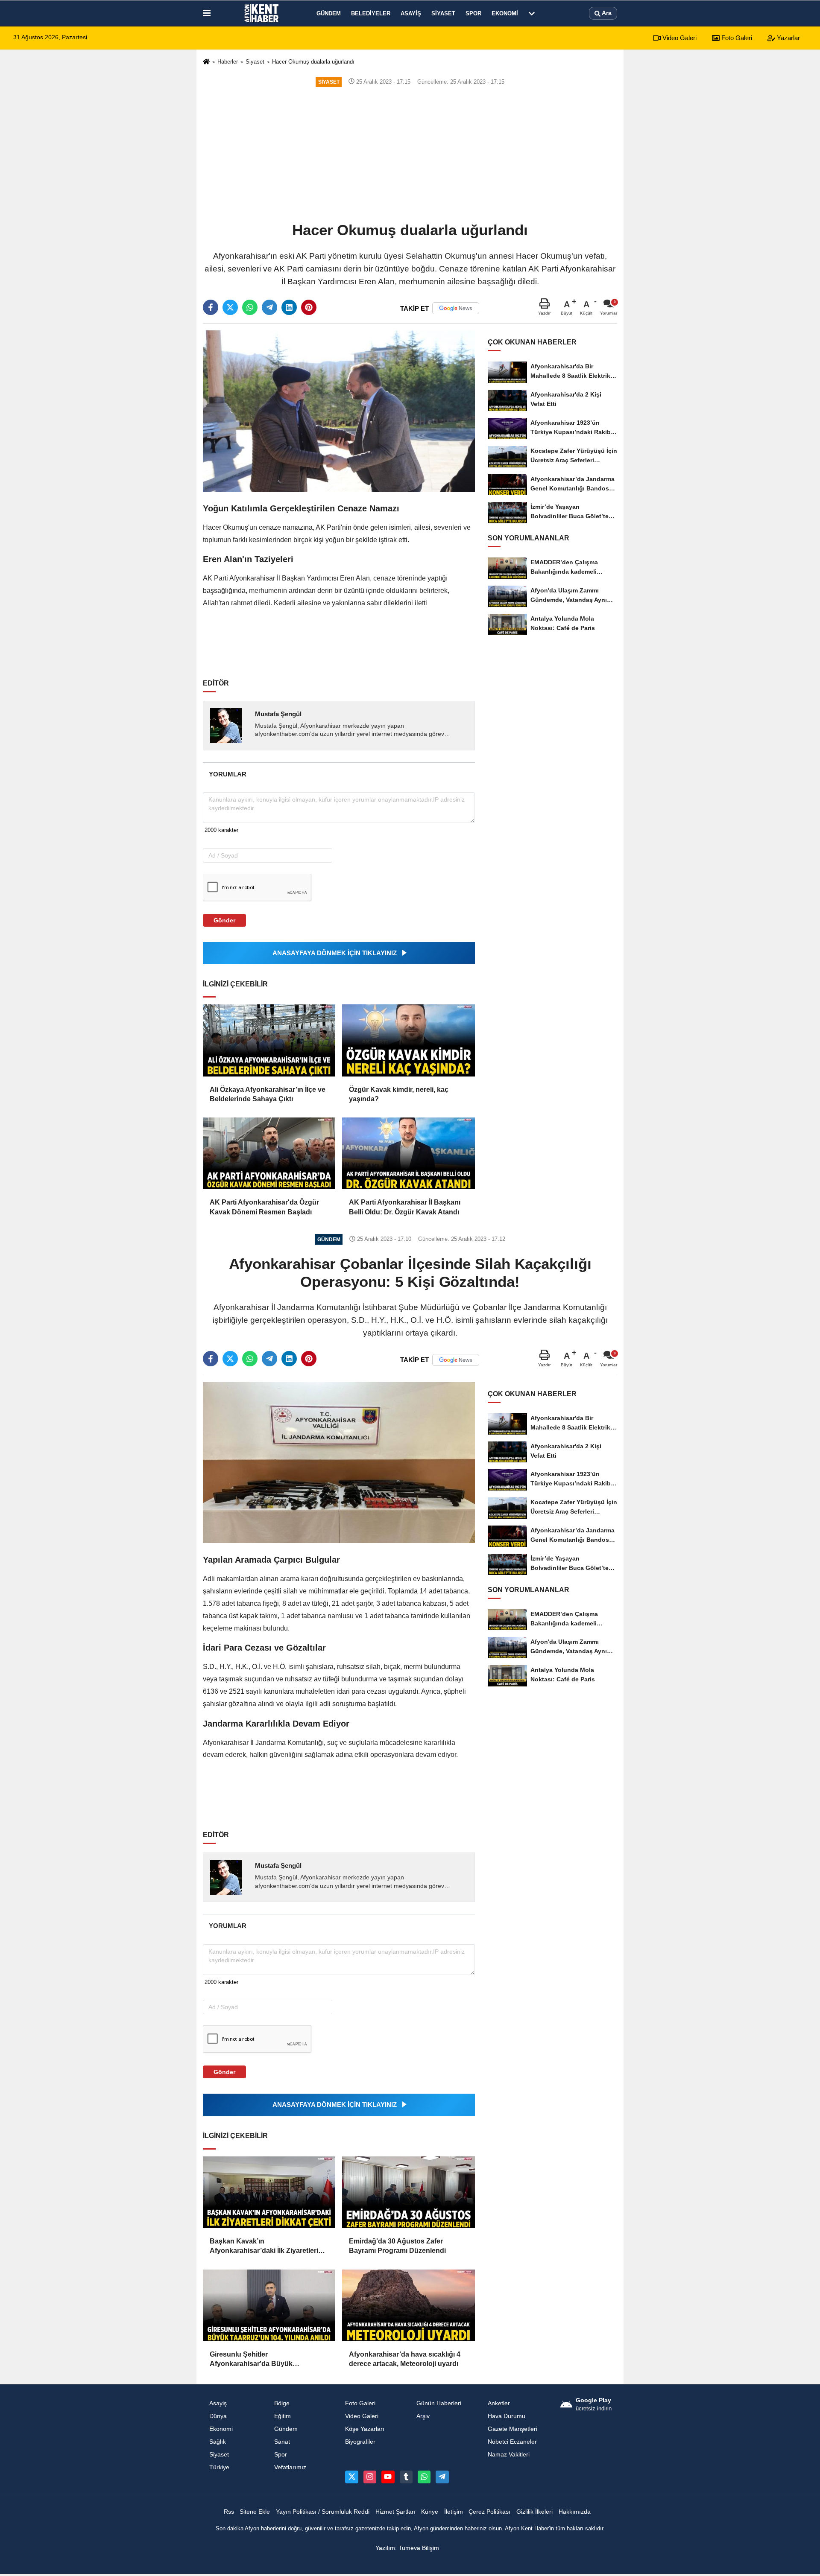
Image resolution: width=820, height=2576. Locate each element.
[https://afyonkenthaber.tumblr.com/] (406, 2477)
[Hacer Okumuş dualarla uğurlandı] (339, 411)
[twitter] (230, 307)
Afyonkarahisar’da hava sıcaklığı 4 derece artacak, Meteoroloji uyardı (405, 2359)
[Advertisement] (410, 154)
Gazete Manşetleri (512, 2429)
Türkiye (219, 2467)
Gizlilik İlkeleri (534, 2512)
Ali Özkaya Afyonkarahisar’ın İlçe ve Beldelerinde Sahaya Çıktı (268, 1094)
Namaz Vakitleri (509, 2455)
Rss (229, 2512)
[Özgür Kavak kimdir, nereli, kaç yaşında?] (408, 1040)
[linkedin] (289, 307)
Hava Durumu (507, 2416)
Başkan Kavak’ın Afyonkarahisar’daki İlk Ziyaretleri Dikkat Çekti (264, 2247)
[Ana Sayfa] (206, 62)
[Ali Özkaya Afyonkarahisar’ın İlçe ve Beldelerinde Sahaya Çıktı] (269, 1040)
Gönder (224, 920)
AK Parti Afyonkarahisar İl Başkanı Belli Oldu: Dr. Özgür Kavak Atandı (405, 1207)
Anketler (499, 2403)
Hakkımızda (575, 2512)
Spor (473, 13)
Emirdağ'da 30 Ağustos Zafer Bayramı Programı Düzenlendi (397, 2246)
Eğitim (283, 2416)
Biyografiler (360, 2442)
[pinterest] (309, 307)
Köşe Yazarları (365, 2429)
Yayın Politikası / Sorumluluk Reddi (323, 2512)
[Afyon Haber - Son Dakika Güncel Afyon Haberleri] (262, 13)
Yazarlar (788, 38)
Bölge (282, 2403)
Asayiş (411, 13)
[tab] (227, 774)
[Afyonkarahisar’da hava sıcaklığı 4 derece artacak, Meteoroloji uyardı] (408, 2305)
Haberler (228, 62)
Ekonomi (505, 13)
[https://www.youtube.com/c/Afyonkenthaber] (388, 2477)
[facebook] (211, 307)
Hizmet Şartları (395, 2512)
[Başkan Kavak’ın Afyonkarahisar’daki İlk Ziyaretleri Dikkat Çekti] (269, 2192)
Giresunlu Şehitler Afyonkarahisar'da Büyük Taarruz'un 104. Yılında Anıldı (256, 2360)
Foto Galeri (736, 38)
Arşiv (423, 2416)
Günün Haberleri (439, 2403)
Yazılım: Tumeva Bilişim (407, 2548)
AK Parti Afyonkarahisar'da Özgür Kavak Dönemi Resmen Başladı (264, 1207)
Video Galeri (679, 38)
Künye (430, 2512)
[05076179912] (424, 2477)
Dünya (218, 2416)
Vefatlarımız (290, 2467)
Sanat (282, 2442)
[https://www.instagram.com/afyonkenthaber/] (370, 2477)
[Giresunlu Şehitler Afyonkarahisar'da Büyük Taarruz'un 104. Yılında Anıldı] (269, 2305)
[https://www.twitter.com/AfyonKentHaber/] (351, 2477)
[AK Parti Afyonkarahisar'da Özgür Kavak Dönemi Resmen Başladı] (269, 1153)
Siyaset (443, 13)
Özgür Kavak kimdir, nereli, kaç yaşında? (399, 1094)
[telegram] (269, 307)
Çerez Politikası (489, 2512)
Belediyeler (371, 13)
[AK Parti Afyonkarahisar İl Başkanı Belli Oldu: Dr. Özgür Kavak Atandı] (408, 1153)
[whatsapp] (250, 307)
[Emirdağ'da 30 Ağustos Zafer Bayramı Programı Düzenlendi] (408, 2192)
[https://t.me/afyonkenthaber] (442, 2477)
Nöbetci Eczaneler (512, 2442)
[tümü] (532, 13)
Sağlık (218, 2442)
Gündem (329, 13)
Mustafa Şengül (278, 714)
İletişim (454, 2512)
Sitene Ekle (255, 2512)
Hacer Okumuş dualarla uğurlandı (313, 62)
